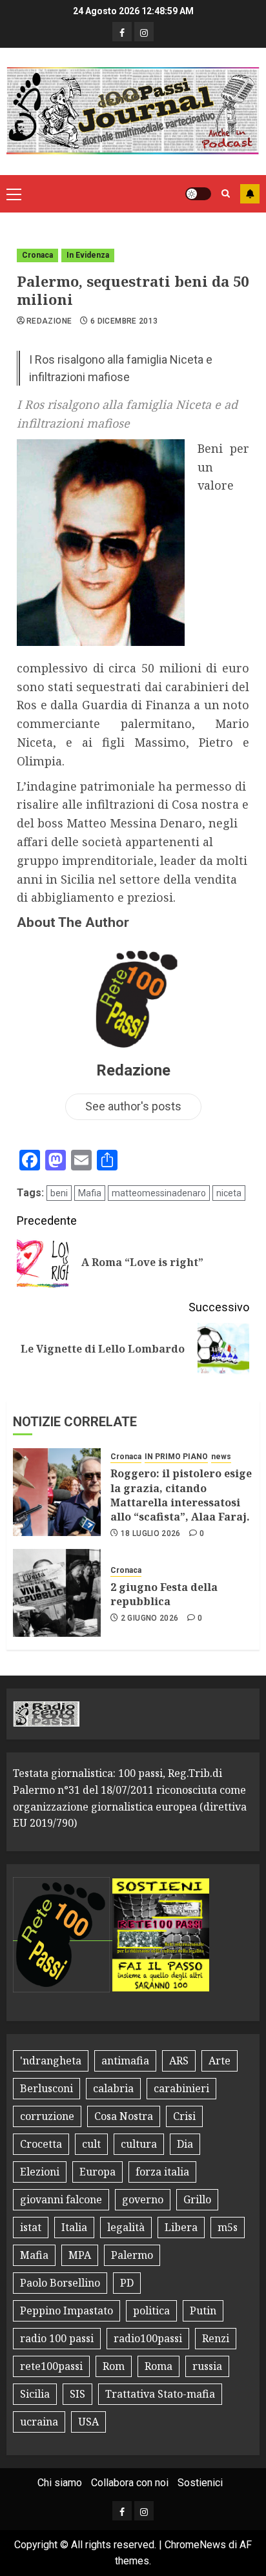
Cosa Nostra (124, 2116)
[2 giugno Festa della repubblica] (57, 1593)
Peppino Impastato (66, 2311)
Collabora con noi (130, 2483)
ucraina (39, 2422)
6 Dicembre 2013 (124, 321)
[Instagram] (144, 32)
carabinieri (181, 2088)
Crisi (184, 2116)
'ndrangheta (51, 2061)
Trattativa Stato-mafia (160, 2394)
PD (127, 2283)
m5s (228, 2227)
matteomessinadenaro (159, 1193)
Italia (74, 2227)
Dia (185, 2144)
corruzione (47, 2116)
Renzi (216, 2338)
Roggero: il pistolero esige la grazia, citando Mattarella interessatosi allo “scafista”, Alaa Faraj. (181, 1495)
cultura (139, 2144)
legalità (126, 2227)
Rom (114, 2366)
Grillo (197, 2199)
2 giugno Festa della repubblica (164, 1594)
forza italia (162, 2172)
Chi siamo (60, 2483)
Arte (220, 2061)
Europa (97, 2172)
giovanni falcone (61, 2199)
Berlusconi (46, 2088)
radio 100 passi (57, 2338)
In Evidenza (88, 255)
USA (88, 2422)
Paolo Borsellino (60, 2283)
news (221, 1457)
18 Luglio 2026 (151, 1533)
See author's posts (133, 1106)
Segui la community (250, 194)
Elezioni (40, 2172)
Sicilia (35, 2394)
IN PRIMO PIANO (176, 1457)
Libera (181, 2227)
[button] (14, 194)
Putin (203, 2311)
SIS (77, 2394)
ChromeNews (195, 2545)
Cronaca (37, 255)
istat (31, 2227)
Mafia (90, 1193)
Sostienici (200, 2483)
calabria (113, 2088)
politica (151, 2311)
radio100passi (148, 2338)
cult (91, 2144)
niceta (229, 1193)
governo (143, 2199)
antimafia (125, 2061)
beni (59, 1193)
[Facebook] (122, 32)
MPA (80, 2255)
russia (207, 2366)
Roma (159, 2366)
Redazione (49, 321)
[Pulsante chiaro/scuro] (198, 194)
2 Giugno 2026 (150, 1618)
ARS (179, 2061)
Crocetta (41, 2144)
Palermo (132, 2255)
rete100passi (51, 2366)
